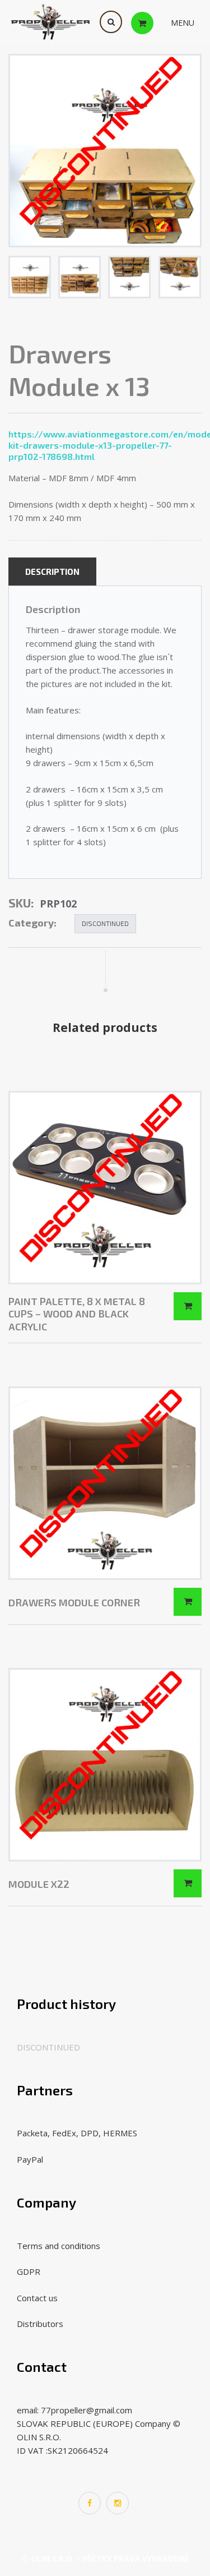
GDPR (29, 2271)
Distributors (40, 2324)
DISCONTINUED (105, 923)
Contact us (37, 2298)
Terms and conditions (59, 2246)
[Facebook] (90, 2503)
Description (52, 572)
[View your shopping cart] (153, 22)
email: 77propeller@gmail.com (74, 2410)
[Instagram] (118, 2503)
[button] (183, 23)
